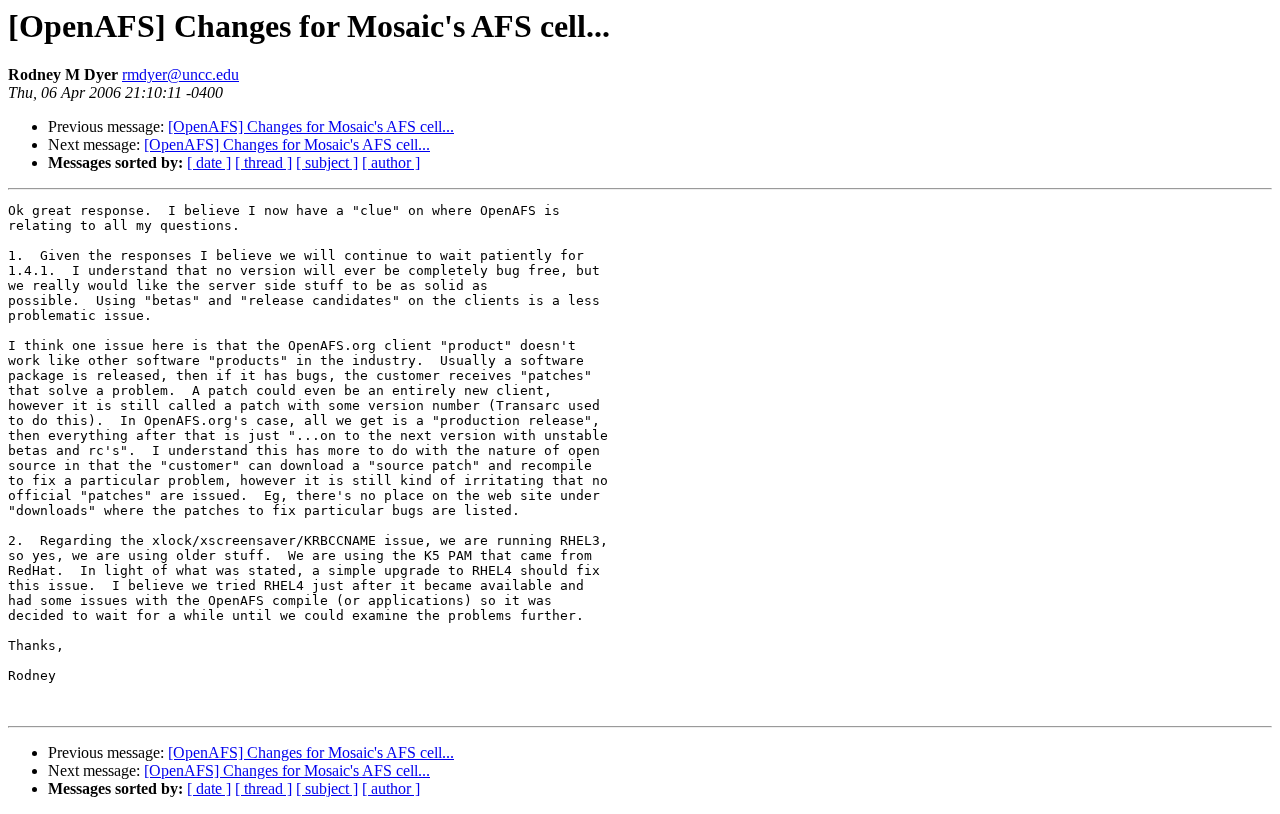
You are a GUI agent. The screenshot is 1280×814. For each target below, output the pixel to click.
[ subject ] (327, 162)
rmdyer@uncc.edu (180, 74)
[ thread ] (263, 162)
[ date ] (209, 162)
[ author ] (391, 162)
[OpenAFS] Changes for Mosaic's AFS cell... (311, 126)
